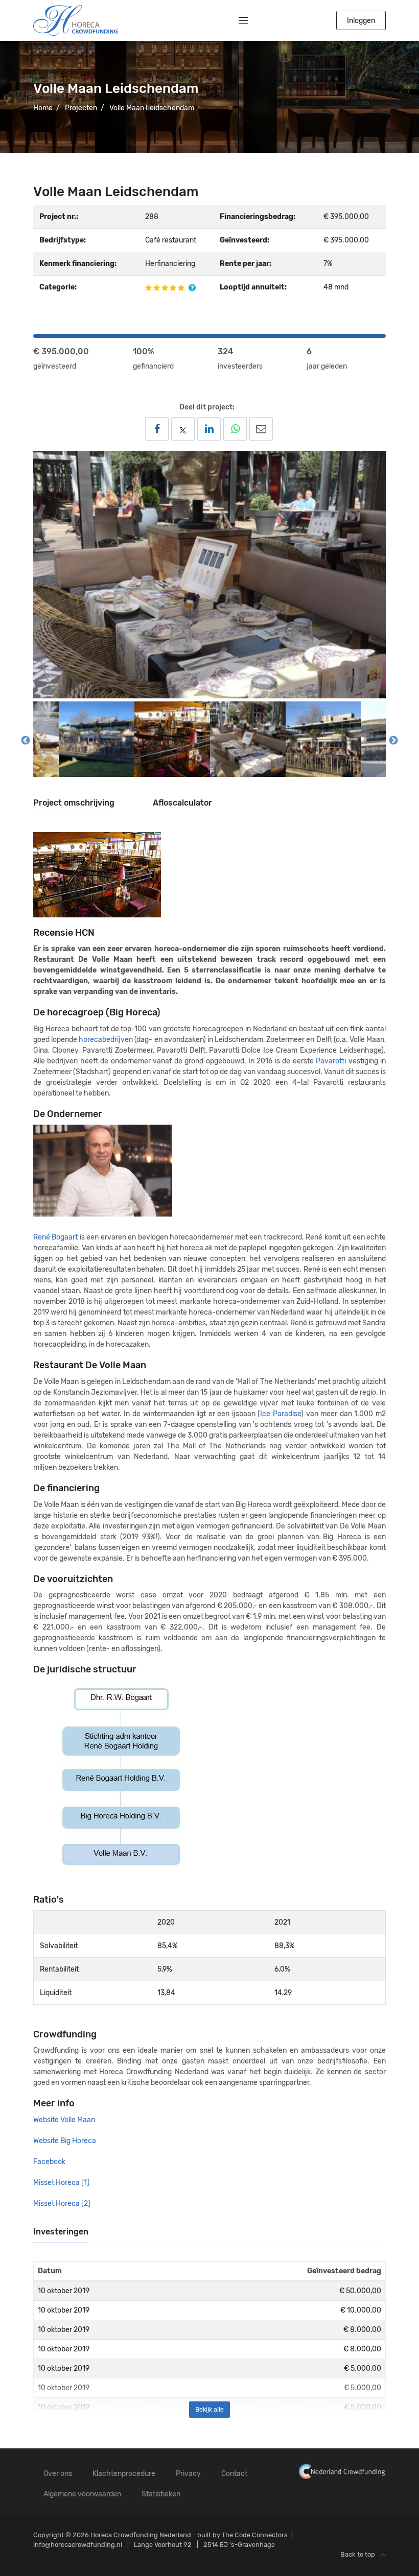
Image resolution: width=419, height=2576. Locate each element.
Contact (234, 2474)
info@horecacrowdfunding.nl (78, 2545)
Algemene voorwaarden (82, 2494)
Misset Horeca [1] (61, 2183)
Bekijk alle (209, 2410)
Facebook (49, 2162)
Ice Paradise (281, 1414)
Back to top (358, 2555)
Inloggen (361, 21)
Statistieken (161, 2494)
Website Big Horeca (65, 2141)
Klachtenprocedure (124, 2474)
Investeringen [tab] (61, 2232)
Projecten (81, 108)
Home (43, 108)
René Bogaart (55, 1237)
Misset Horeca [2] (62, 2204)
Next (393, 741)
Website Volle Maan (64, 2120)
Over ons (58, 2474)
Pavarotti (331, 1061)
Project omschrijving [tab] (74, 803)
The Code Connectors (255, 2535)
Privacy (188, 2474)
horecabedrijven (106, 1040)
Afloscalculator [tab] (182, 803)
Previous (26, 741)
